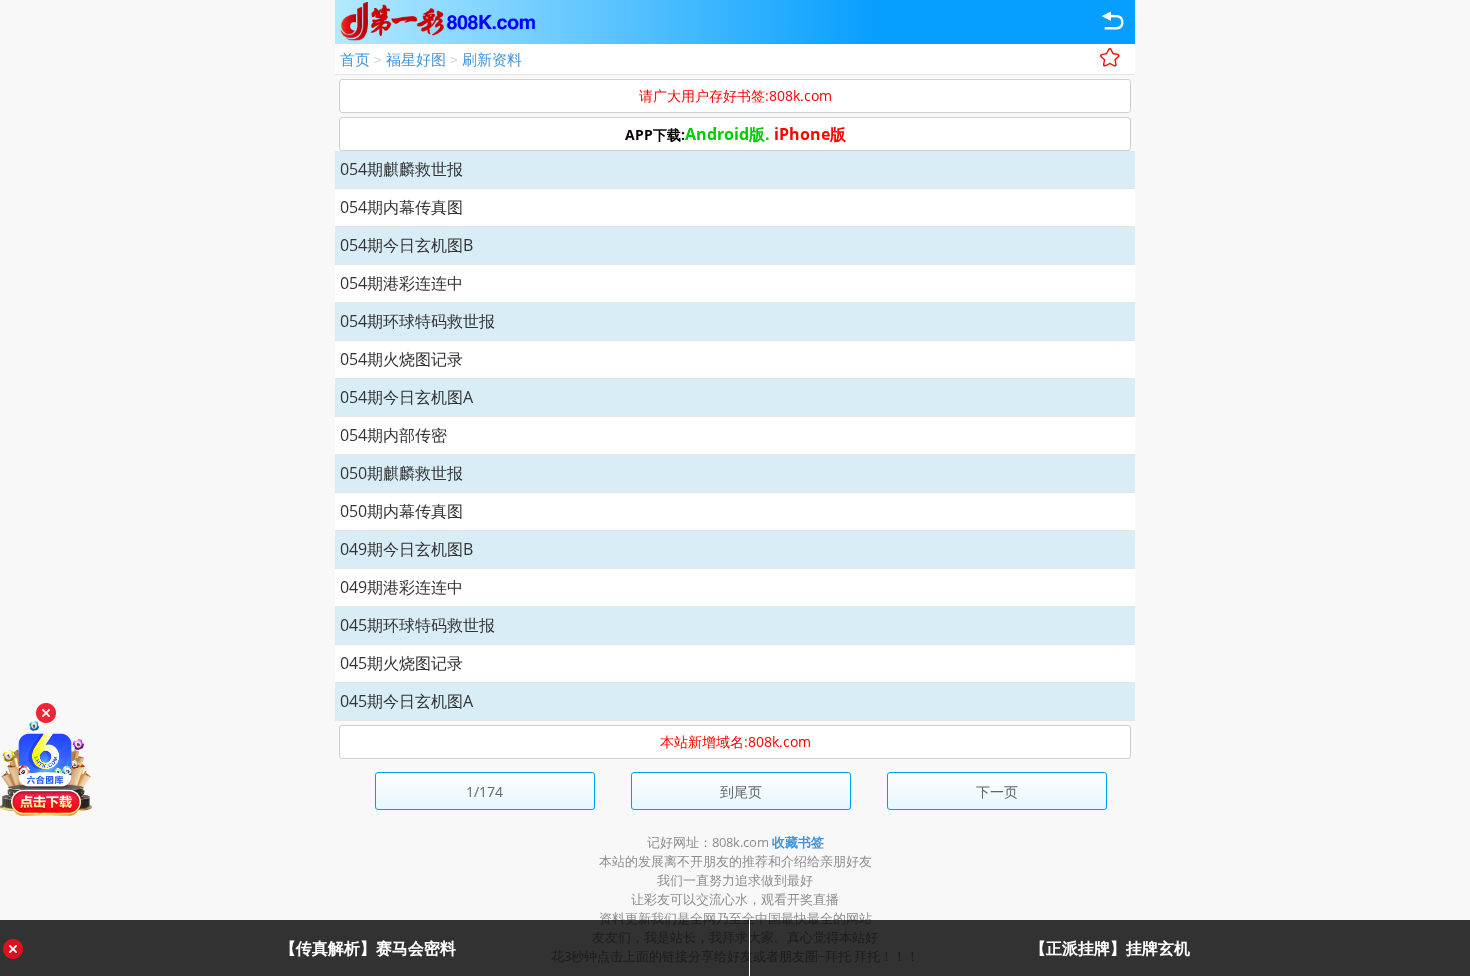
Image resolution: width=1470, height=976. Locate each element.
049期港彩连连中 (401, 587)
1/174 (484, 791)
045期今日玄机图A (406, 701)
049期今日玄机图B (406, 549)
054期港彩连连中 (401, 283)
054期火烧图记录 (401, 359)
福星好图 (416, 59)
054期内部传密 (393, 435)
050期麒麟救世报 (401, 473)
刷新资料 (492, 59)
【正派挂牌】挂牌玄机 (1110, 948)
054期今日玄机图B (406, 245)
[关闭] (46, 713)
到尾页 (741, 791)
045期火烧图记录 (401, 663)
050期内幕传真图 (401, 511)
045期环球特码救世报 (417, 625)
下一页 (997, 791)
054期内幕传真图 (401, 207)
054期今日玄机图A (406, 397)
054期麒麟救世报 (401, 169)
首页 (355, 59)
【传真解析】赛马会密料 (368, 948)
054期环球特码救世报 (417, 321)
